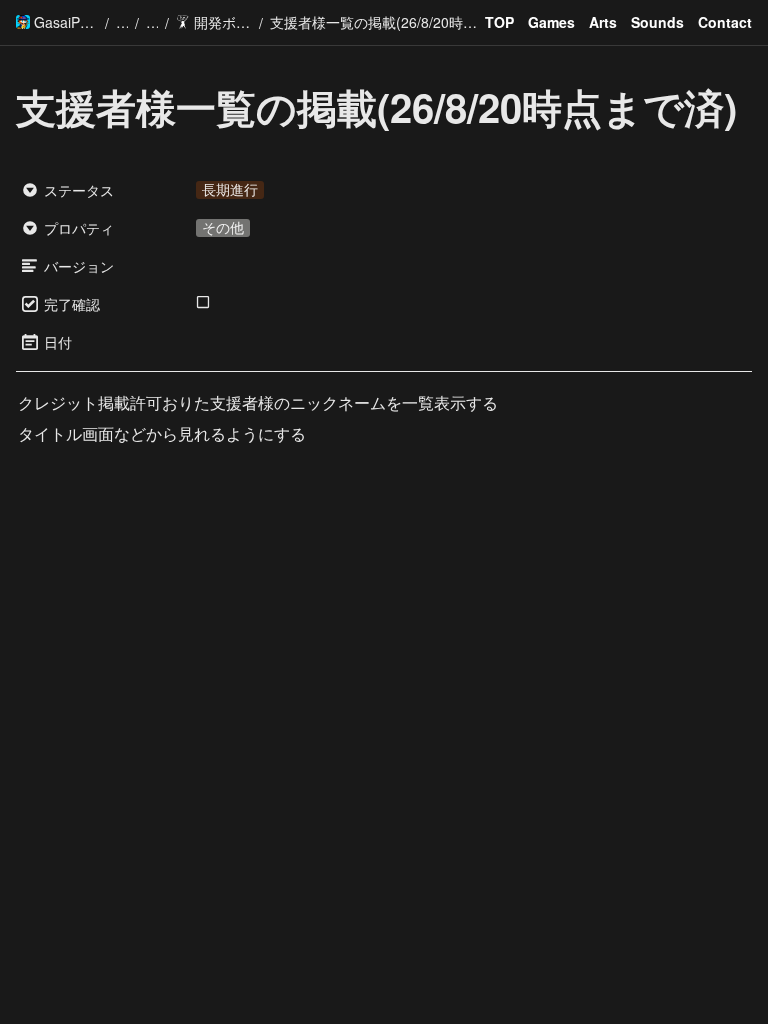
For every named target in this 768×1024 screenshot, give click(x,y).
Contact (725, 22)
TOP (499, 22)
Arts (603, 22)
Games (551, 22)
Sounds (657, 22)
